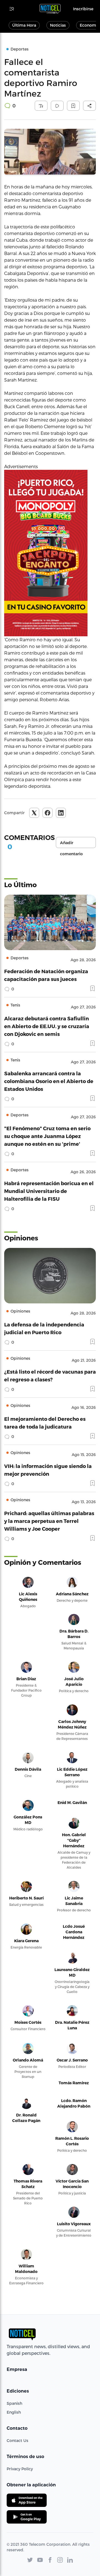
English (14, 2412)
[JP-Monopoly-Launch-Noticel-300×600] (50, 553)
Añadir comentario (71, 844)
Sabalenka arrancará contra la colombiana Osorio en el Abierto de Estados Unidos (49, 1081)
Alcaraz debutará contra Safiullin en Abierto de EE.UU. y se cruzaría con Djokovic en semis (47, 1026)
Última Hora (24, 25)
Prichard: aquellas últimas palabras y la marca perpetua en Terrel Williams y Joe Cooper (49, 1521)
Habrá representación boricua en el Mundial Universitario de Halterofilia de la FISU (49, 1191)
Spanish (14, 2403)
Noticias (58, 25)
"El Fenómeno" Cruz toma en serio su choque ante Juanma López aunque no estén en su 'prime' (47, 1136)
